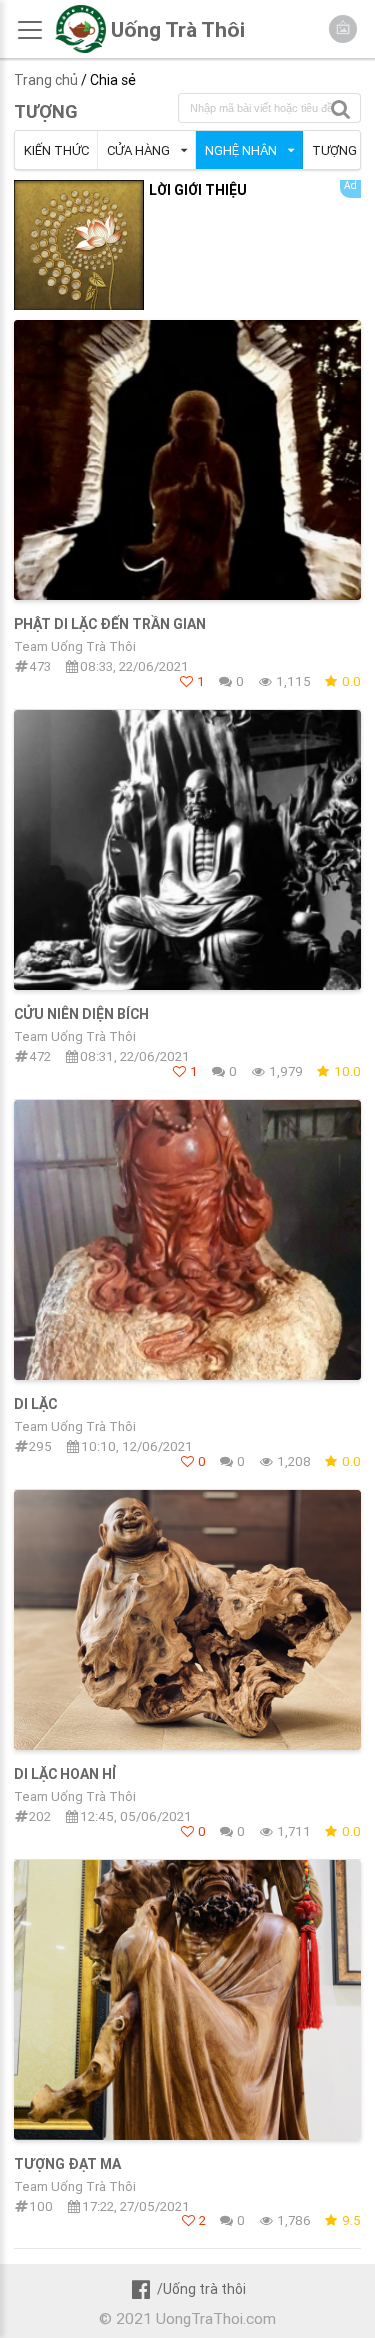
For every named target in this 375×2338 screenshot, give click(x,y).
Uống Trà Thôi (178, 30)
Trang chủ (46, 80)
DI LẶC (35, 1404)
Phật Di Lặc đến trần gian (110, 624)
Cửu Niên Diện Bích (81, 1014)
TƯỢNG (46, 111)
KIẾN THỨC (56, 150)
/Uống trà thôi (201, 2289)
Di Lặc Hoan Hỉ (65, 1774)
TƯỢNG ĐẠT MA (67, 2164)
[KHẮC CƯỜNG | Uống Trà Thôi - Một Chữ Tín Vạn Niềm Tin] (80, 48)
